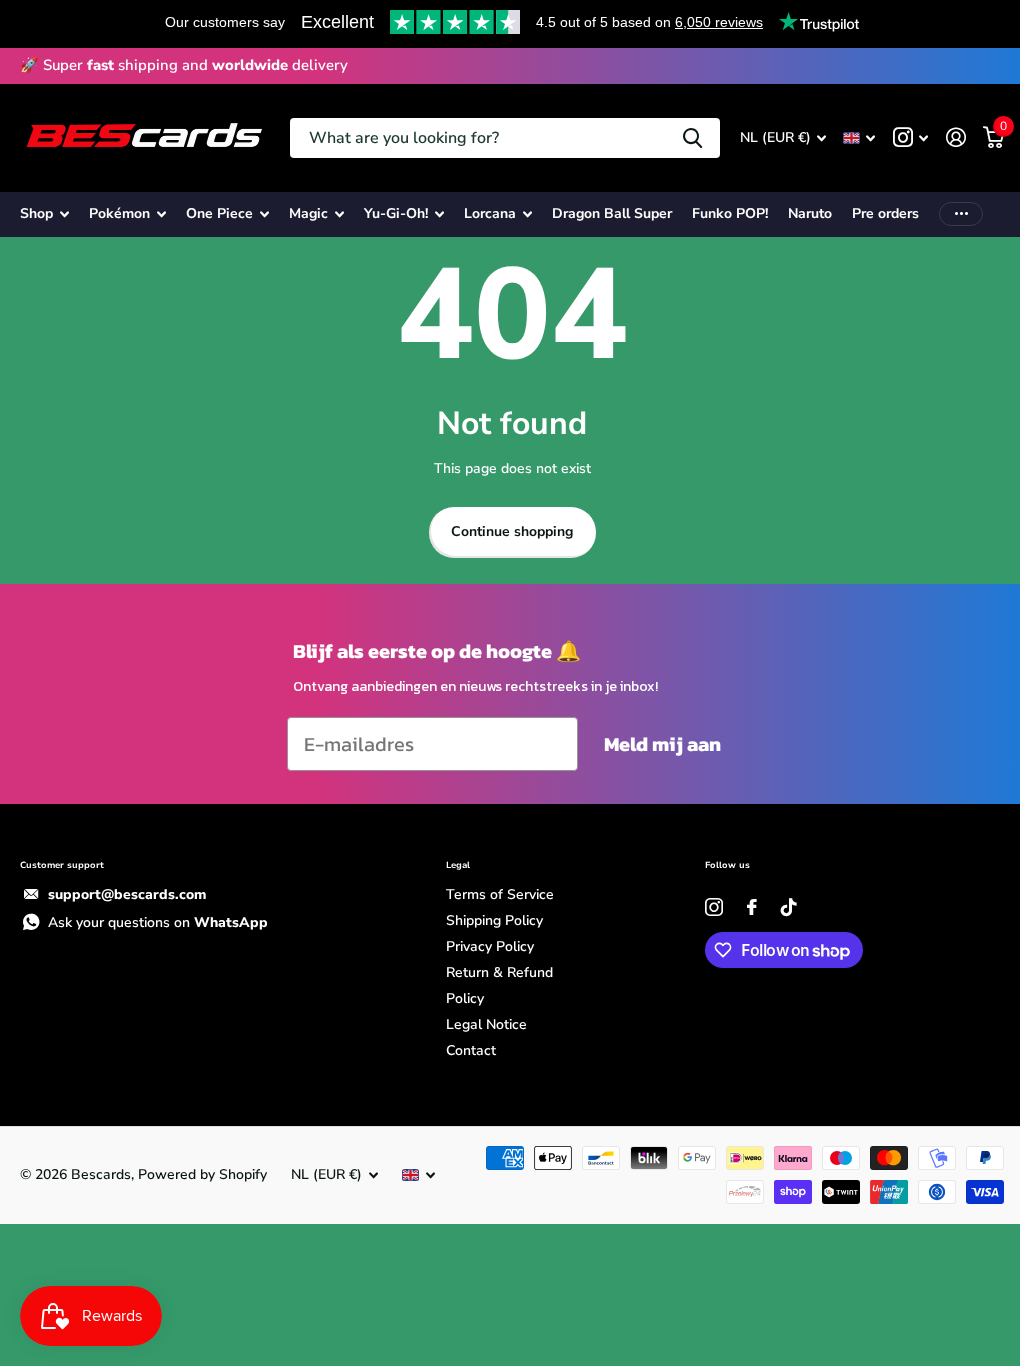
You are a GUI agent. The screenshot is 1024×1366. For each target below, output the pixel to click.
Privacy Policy (490, 946)
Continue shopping (512, 531)
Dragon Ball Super (612, 213)
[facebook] (752, 907)
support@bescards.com (127, 894)
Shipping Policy (494, 920)
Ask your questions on (158, 922)
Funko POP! (730, 213)
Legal (458, 865)
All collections (44, 214)
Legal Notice (486, 1024)
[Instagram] (714, 907)
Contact (471, 1050)
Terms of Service (500, 894)
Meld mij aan (662, 744)
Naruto (810, 213)
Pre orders (885, 213)
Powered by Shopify (202, 1174)
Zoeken (692, 138)
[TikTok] (789, 907)
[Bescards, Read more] (910, 137)
